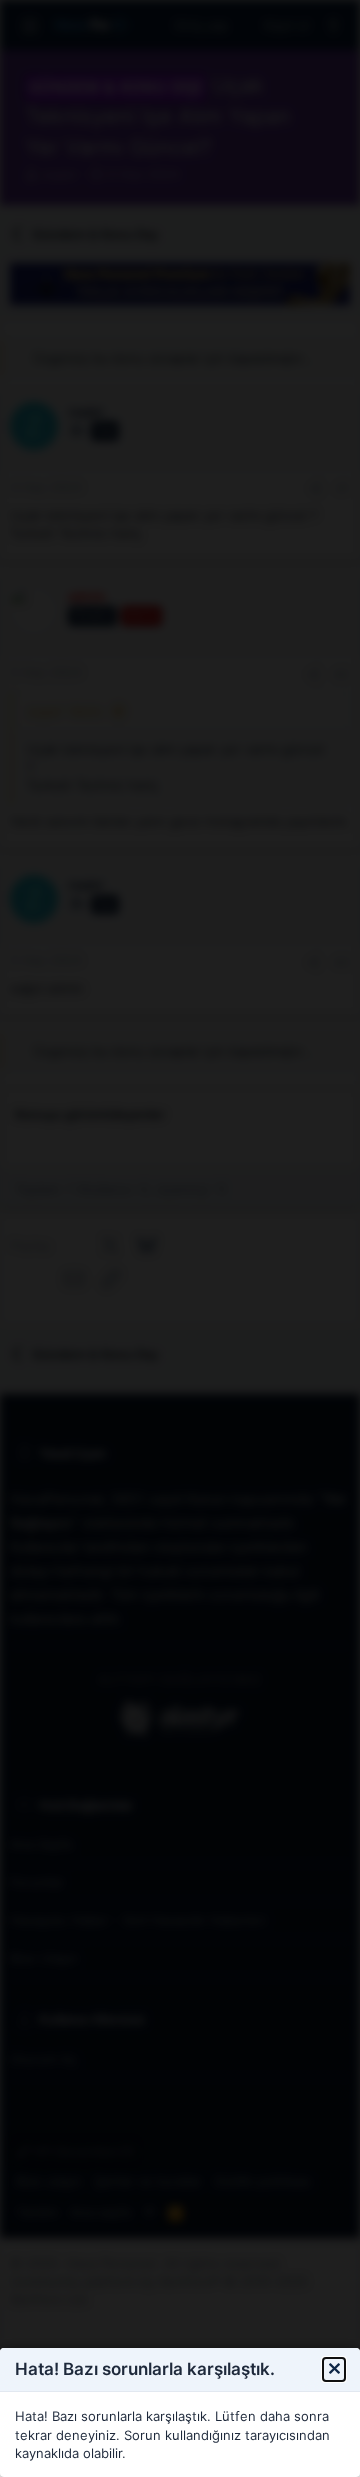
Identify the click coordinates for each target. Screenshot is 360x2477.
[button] (334, 2370)
